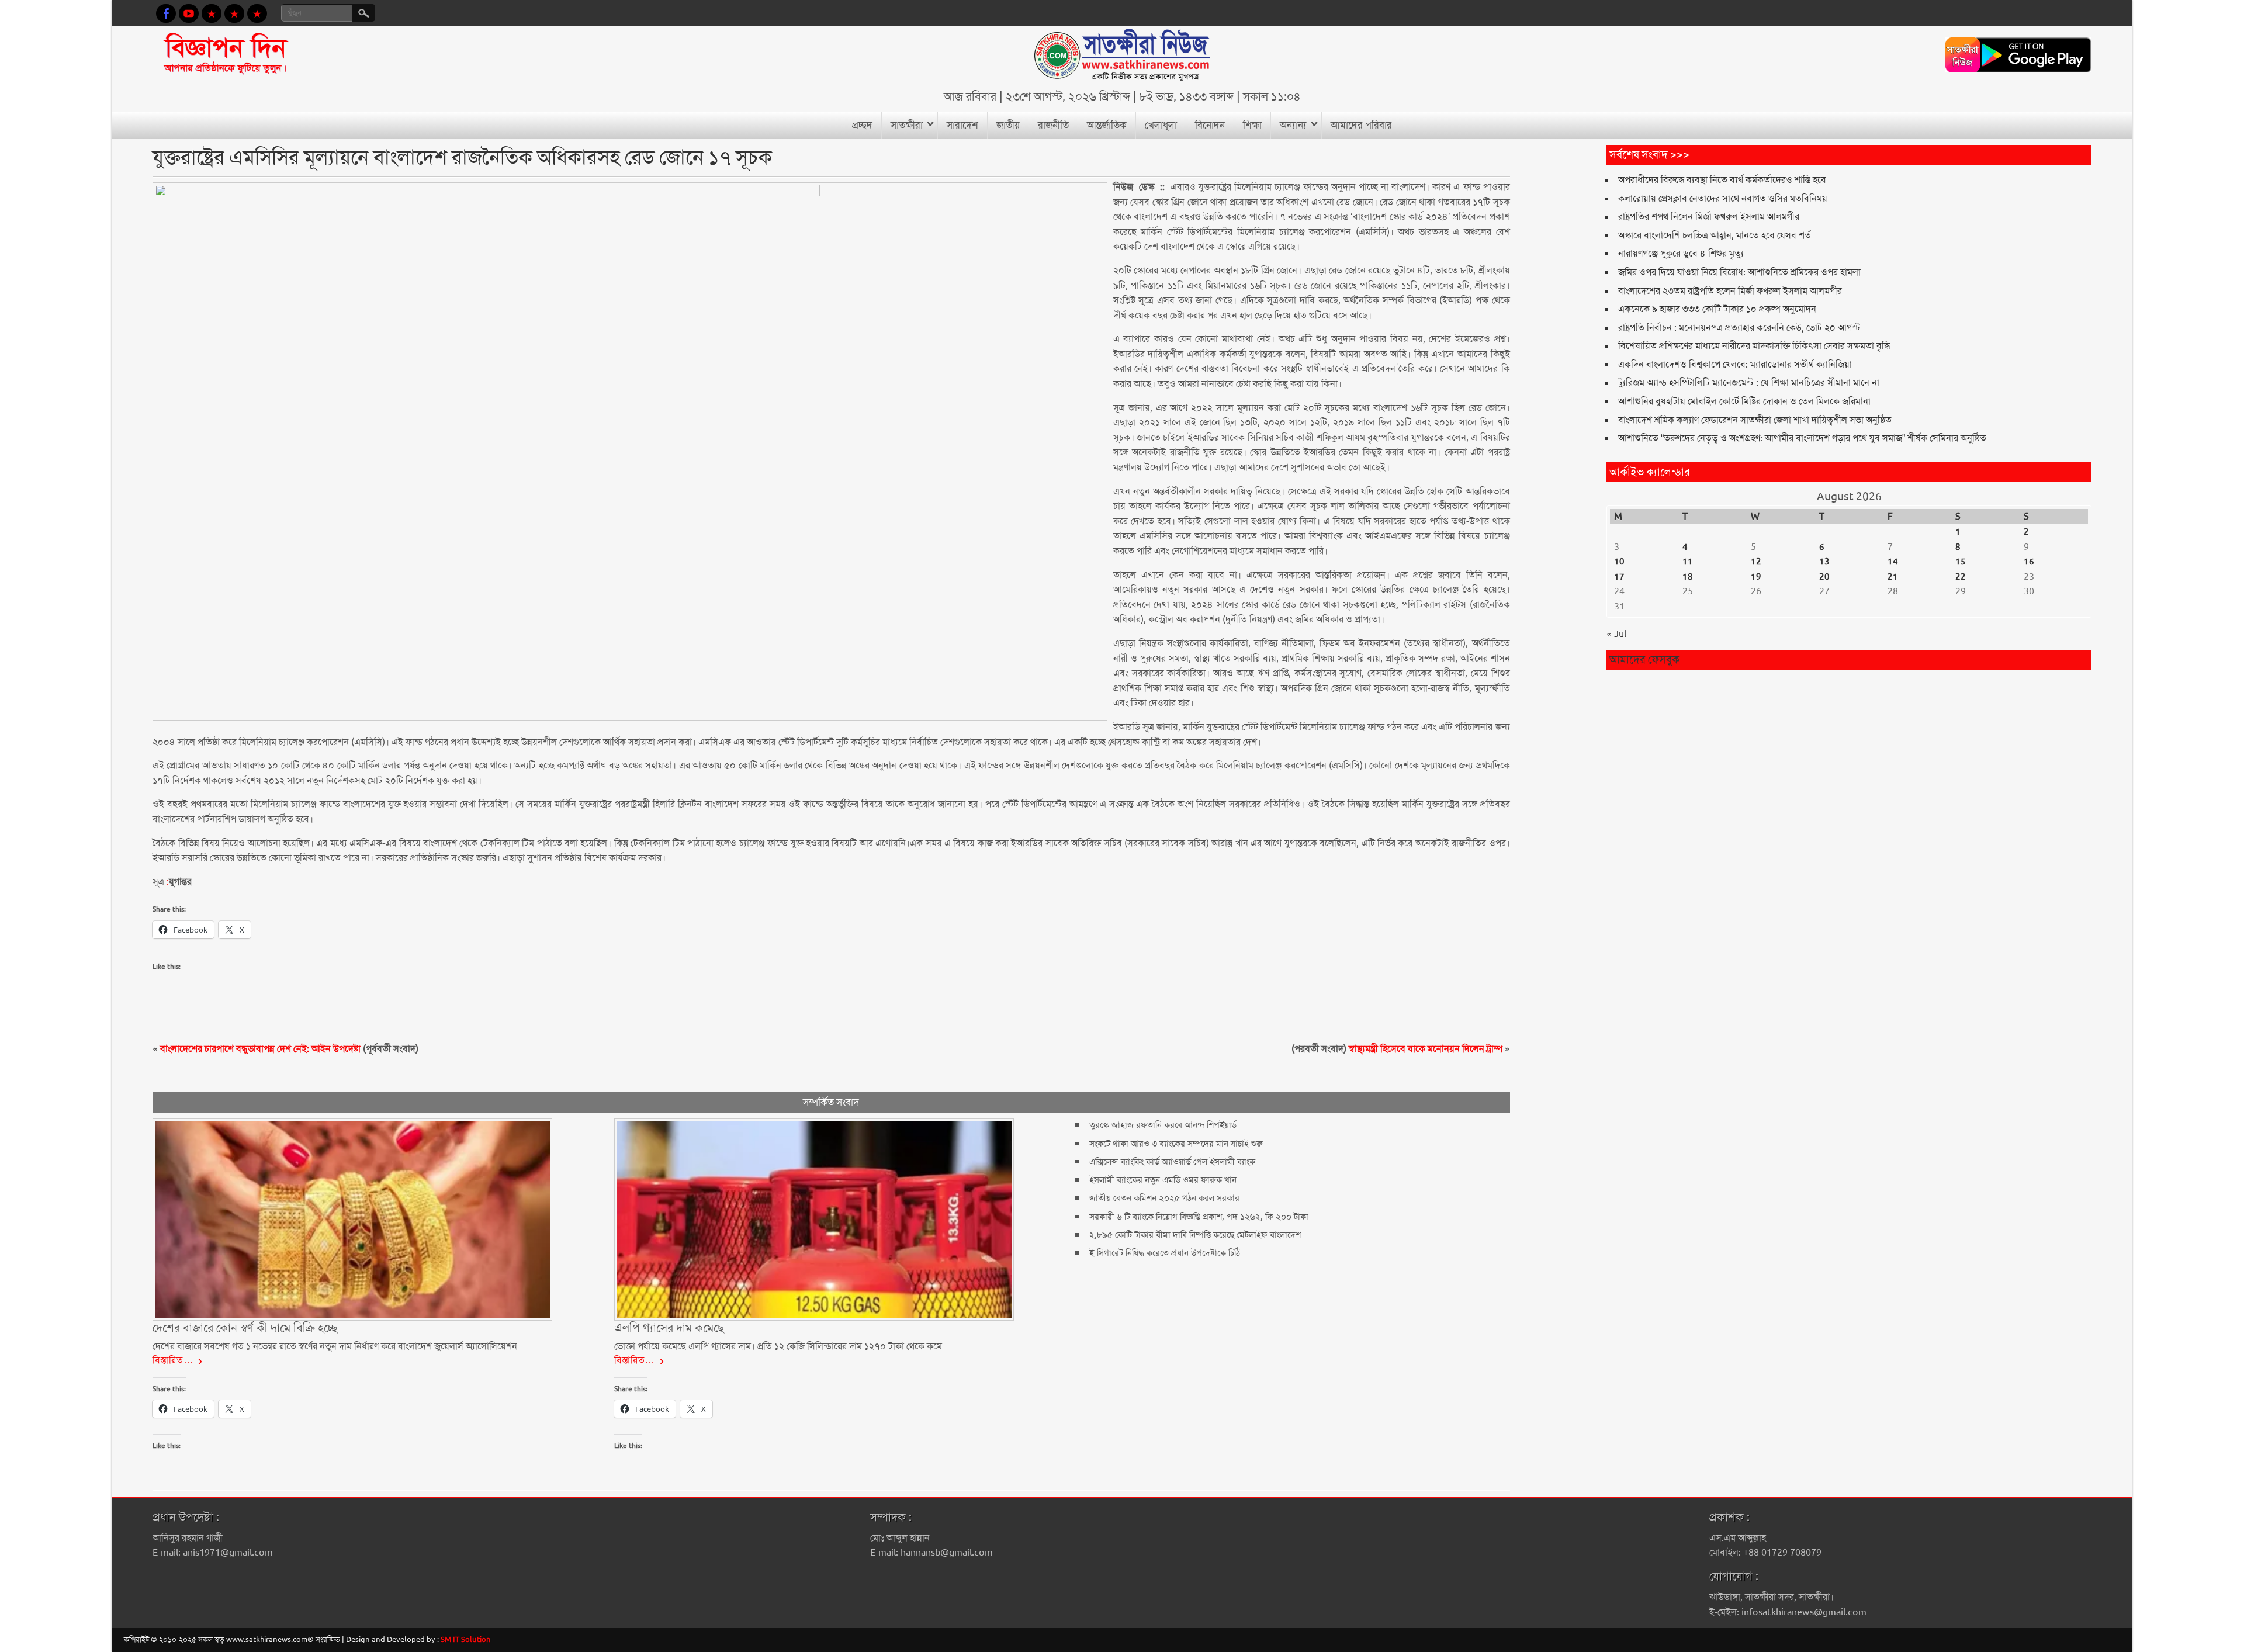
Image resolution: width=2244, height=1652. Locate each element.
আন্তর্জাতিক (1107, 125)
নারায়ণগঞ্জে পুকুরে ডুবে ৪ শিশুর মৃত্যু (1681, 253)
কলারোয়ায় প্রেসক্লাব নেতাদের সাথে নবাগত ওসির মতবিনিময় (1723, 198)
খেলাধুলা (1161, 125)
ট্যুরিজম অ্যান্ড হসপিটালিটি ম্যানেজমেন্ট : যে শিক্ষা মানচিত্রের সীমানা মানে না (1749, 382)
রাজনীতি (1053, 125)
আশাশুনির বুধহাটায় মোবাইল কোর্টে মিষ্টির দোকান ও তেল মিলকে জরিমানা (1744, 401)
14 (1893, 562)
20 (1824, 577)
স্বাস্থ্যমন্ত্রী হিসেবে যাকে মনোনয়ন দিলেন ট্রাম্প (1426, 1049)
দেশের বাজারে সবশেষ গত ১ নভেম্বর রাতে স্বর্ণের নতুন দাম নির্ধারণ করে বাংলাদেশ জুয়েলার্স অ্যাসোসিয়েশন (335, 1346)
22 (1961, 577)
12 (1756, 562)
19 (1756, 577)
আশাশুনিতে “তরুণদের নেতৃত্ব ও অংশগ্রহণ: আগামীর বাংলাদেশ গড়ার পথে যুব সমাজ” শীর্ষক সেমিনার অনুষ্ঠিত (1802, 438)
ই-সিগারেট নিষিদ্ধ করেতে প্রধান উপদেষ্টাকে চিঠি (1167, 1253)
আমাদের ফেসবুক (1644, 659)
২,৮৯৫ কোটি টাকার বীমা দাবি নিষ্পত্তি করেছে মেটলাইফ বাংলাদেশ (1195, 1235)
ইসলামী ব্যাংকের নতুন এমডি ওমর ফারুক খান (1163, 1180)
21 (1893, 577)
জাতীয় (1008, 125)
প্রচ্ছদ (862, 125)
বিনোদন (1210, 125)
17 (1619, 577)
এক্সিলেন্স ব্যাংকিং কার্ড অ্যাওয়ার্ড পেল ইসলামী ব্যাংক (1172, 1162)
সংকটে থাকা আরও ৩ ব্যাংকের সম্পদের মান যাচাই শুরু (1176, 1144)
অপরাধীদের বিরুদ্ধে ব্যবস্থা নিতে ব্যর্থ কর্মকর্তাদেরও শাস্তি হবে (1722, 180)
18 (1688, 577)
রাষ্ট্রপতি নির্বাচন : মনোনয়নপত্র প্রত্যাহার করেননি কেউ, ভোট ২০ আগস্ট (1739, 328)
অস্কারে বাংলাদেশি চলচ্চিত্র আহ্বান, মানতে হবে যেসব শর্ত (1715, 235)
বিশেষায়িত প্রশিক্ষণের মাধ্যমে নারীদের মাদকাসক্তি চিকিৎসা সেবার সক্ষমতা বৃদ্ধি (1754, 346)
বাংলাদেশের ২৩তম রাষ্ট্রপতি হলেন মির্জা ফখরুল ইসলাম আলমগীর (1730, 291)
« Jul (1616, 634)
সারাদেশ (962, 125)
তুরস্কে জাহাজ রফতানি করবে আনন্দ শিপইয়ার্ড (1163, 1125)
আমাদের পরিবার (1361, 125)
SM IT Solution (466, 1639)
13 (1824, 562)
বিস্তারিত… (173, 1360)
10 (1619, 562)
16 (2029, 562)
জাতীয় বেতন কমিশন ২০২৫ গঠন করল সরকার (1164, 1198)
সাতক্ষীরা (907, 125)
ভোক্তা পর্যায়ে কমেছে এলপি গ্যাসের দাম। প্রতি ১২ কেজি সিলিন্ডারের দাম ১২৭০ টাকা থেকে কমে (778, 1346)
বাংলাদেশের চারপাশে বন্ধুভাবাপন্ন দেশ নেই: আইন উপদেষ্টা (260, 1049)
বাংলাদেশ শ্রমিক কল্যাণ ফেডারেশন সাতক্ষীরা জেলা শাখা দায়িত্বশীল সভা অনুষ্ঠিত (1755, 420)
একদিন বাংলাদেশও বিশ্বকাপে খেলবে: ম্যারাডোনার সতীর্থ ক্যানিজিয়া (1735, 364)
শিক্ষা (1252, 125)
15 (1961, 562)
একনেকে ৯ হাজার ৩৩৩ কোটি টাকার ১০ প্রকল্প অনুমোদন (1717, 309)
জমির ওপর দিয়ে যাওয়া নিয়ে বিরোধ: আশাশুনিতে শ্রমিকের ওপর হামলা (1739, 272)
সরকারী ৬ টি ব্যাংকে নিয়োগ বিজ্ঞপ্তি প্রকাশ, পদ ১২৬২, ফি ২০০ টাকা (1199, 1217)
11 (1688, 562)
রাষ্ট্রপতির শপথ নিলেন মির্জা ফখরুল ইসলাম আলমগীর (1709, 217)
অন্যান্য (1293, 125)
